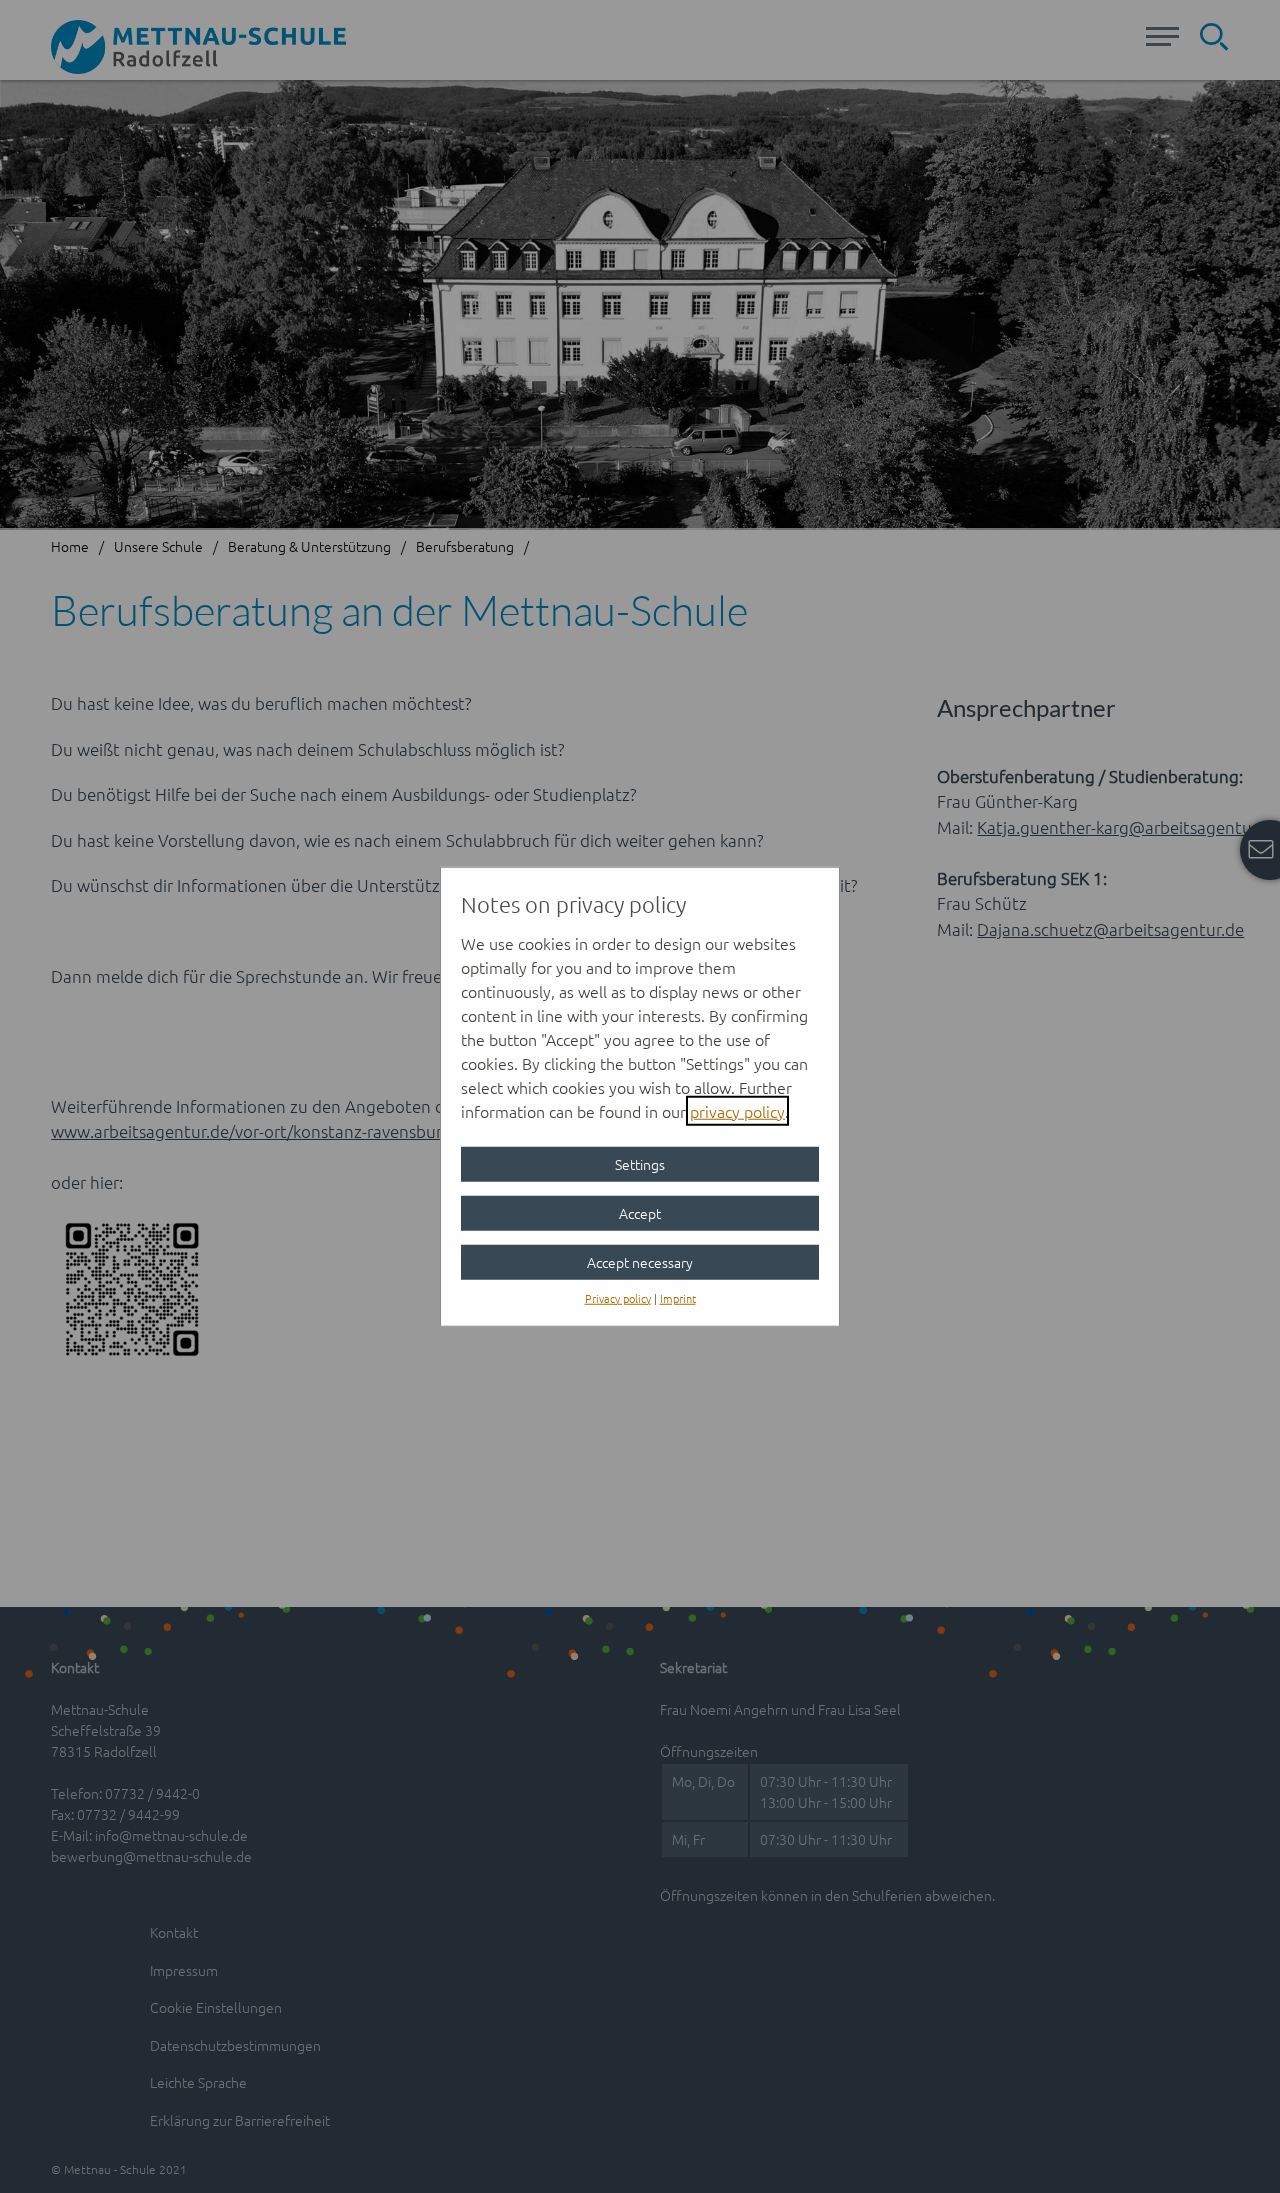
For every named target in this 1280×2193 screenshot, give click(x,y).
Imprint (678, 1297)
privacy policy (737, 1110)
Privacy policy (618, 1297)
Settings (640, 1163)
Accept (640, 1212)
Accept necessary (640, 1261)
